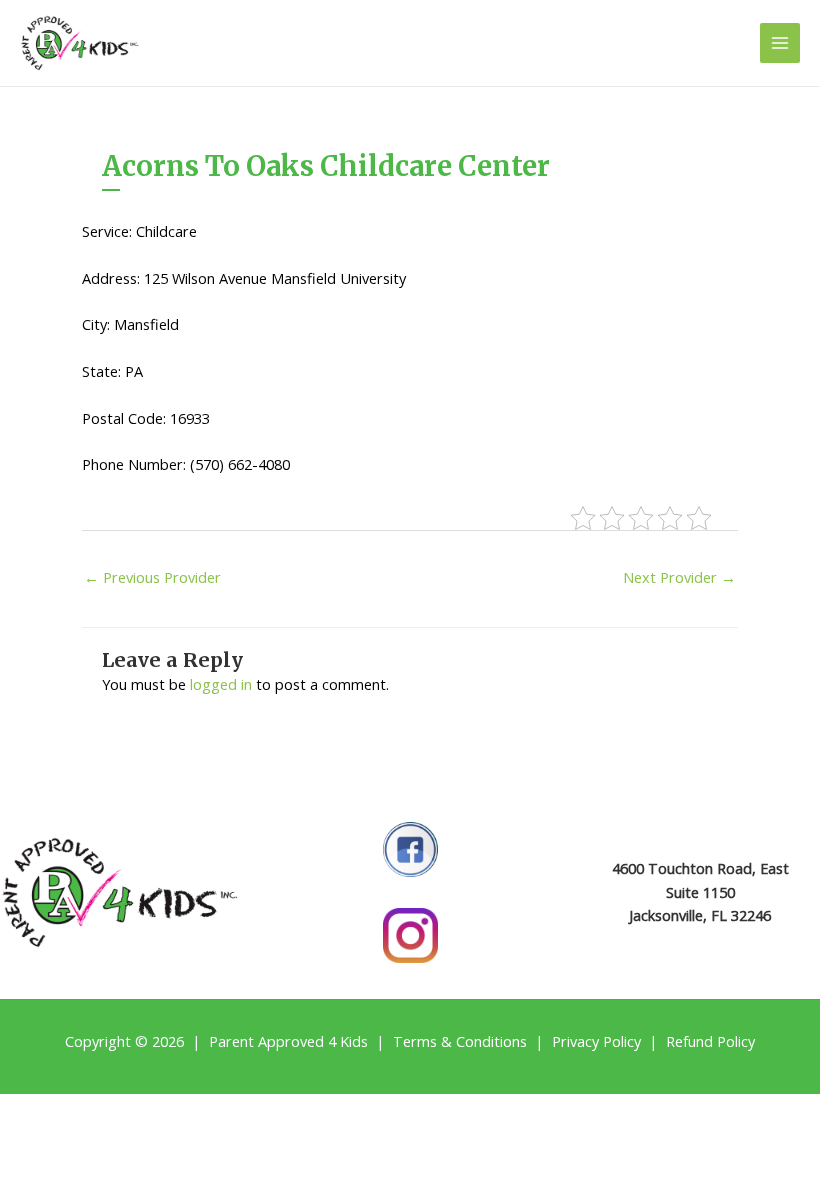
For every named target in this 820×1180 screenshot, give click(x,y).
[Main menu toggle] (780, 43)
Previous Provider (152, 577)
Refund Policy (710, 1041)
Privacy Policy (596, 1041)
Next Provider (679, 577)
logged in (221, 684)
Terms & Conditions (460, 1041)
